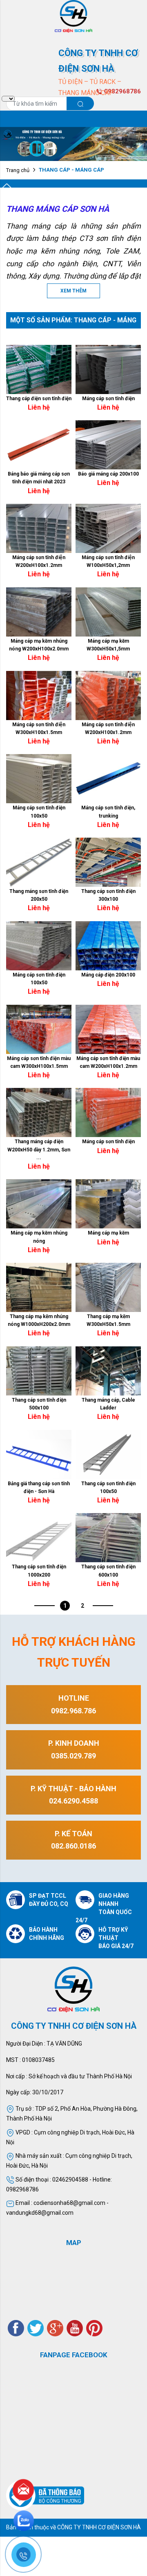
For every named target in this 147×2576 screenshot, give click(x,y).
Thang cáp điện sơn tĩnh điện (39, 399)
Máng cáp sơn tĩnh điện (108, 399)
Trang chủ (18, 170)
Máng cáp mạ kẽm (108, 1233)
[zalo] (24, 2521)
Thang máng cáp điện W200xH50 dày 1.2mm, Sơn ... (39, 1149)
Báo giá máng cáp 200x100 (108, 474)
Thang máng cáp (36, 226)
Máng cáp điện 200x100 (108, 975)
